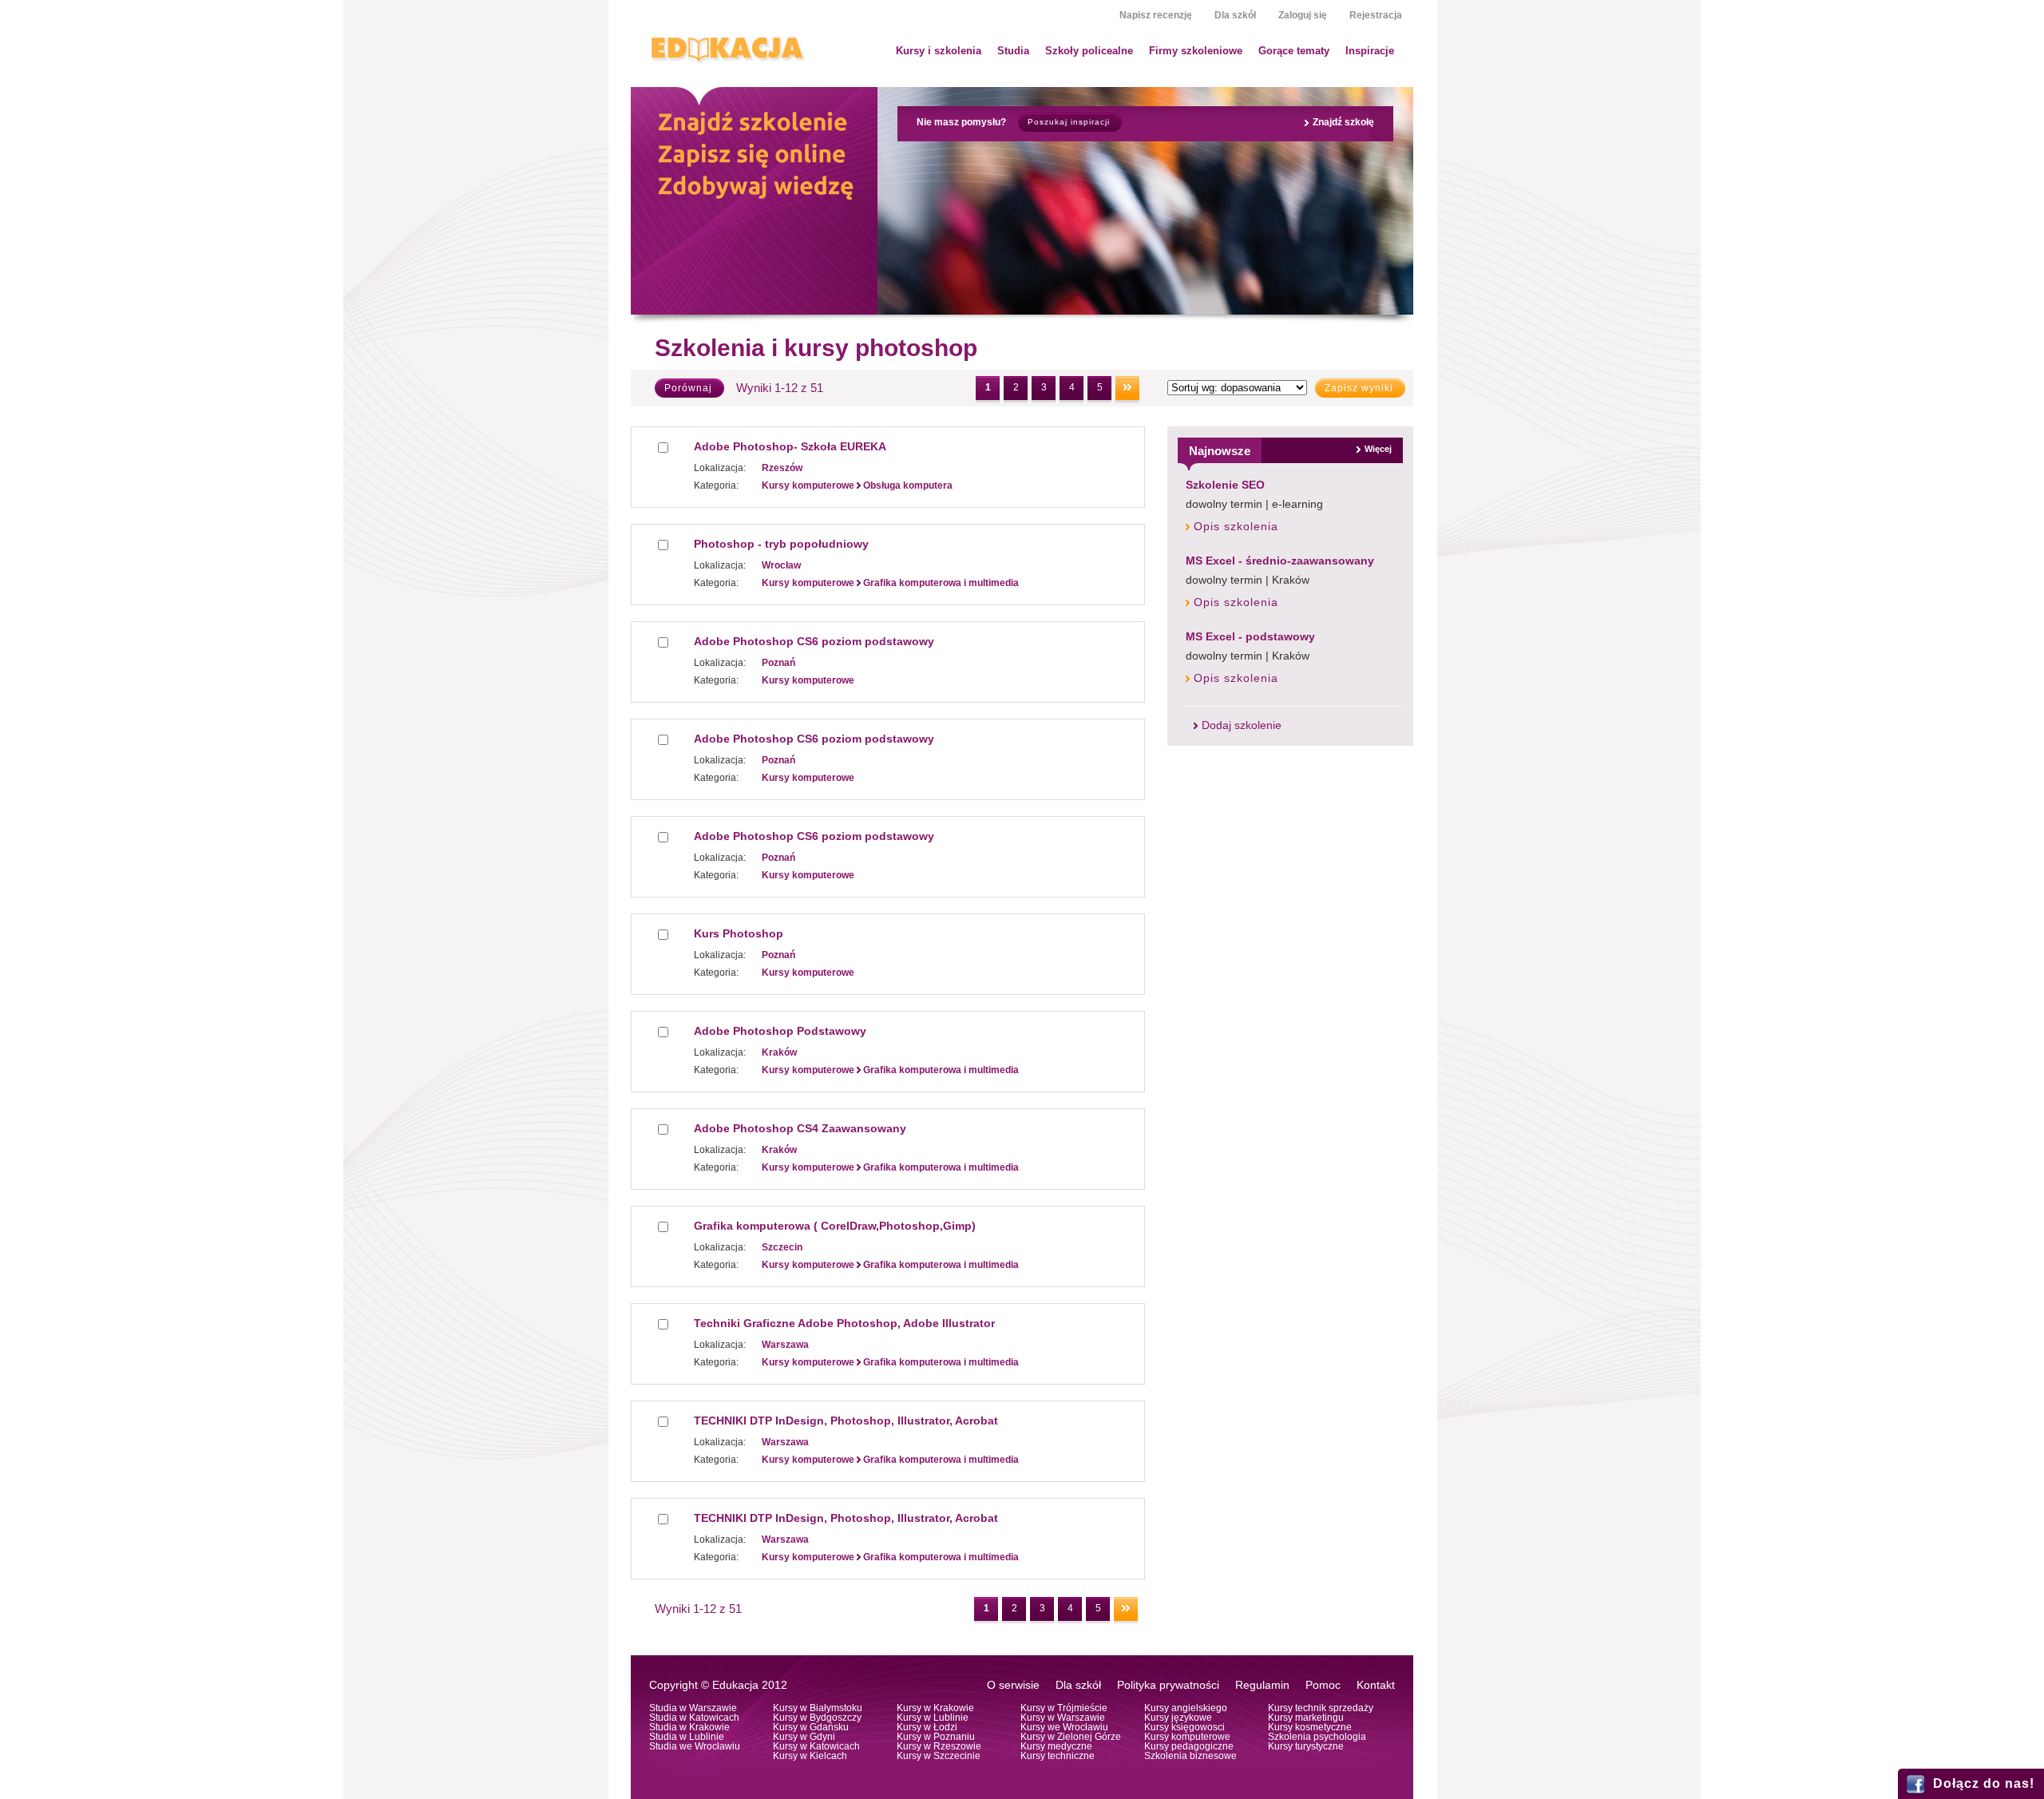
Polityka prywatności (1168, 1685)
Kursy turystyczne (1306, 1746)
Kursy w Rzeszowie (939, 1746)
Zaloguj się (1303, 15)
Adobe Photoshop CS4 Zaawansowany (800, 1128)
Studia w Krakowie (689, 1727)
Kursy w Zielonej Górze (1071, 1737)
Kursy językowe (1178, 1718)
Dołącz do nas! (1984, 1783)
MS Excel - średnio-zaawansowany (1280, 561)
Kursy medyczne (1056, 1746)
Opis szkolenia (1236, 527)
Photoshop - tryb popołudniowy (781, 544)
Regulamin (1262, 1685)
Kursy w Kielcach (810, 1756)
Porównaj (688, 388)
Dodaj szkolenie (1242, 725)
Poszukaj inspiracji (1069, 122)
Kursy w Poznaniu (936, 1737)
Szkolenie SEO (1225, 485)
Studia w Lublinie (687, 1737)
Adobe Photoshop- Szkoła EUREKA (790, 446)
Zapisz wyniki (1359, 388)
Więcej (1378, 449)
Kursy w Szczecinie (939, 1756)
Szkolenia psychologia (1317, 1737)
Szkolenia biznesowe (1190, 1756)
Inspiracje (1370, 51)
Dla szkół (1235, 15)
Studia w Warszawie (693, 1708)
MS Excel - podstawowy (1250, 636)
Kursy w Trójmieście (1064, 1708)
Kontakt (1376, 1685)
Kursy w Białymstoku (818, 1708)
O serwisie (1013, 1685)
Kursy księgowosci (1184, 1727)
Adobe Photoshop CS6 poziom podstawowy (814, 641)
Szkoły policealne (1089, 51)
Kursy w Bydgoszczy (817, 1718)
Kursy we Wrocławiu (1064, 1727)
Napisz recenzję (1156, 15)
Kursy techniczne (1058, 1756)
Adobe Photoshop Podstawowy (780, 1031)
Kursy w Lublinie (933, 1718)
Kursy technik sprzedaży (1321, 1708)
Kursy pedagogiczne (1189, 1746)
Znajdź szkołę (1343, 122)
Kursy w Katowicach (816, 1746)
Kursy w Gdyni (804, 1737)
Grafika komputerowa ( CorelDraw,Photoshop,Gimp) (835, 1226)
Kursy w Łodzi (927, 1727)
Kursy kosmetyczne (1310, 1727)
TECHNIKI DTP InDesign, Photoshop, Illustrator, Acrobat (846, 1421)
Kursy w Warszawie (1063, 1718)
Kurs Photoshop (739, 933)
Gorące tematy (1294, 51)
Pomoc (1323, 1685)
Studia (1013, 51)
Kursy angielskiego (1186, 1708)
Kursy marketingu (1306, 1718)
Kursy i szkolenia (939, 51)
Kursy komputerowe (1187, 1737)
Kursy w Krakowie (935, 1708)
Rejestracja (1376, 15)
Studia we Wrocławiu (695, 1746)
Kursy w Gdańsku (811, 1727)
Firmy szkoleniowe (1196, 51)
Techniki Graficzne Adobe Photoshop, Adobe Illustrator (844, 1323)
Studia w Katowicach (694, 1718)
